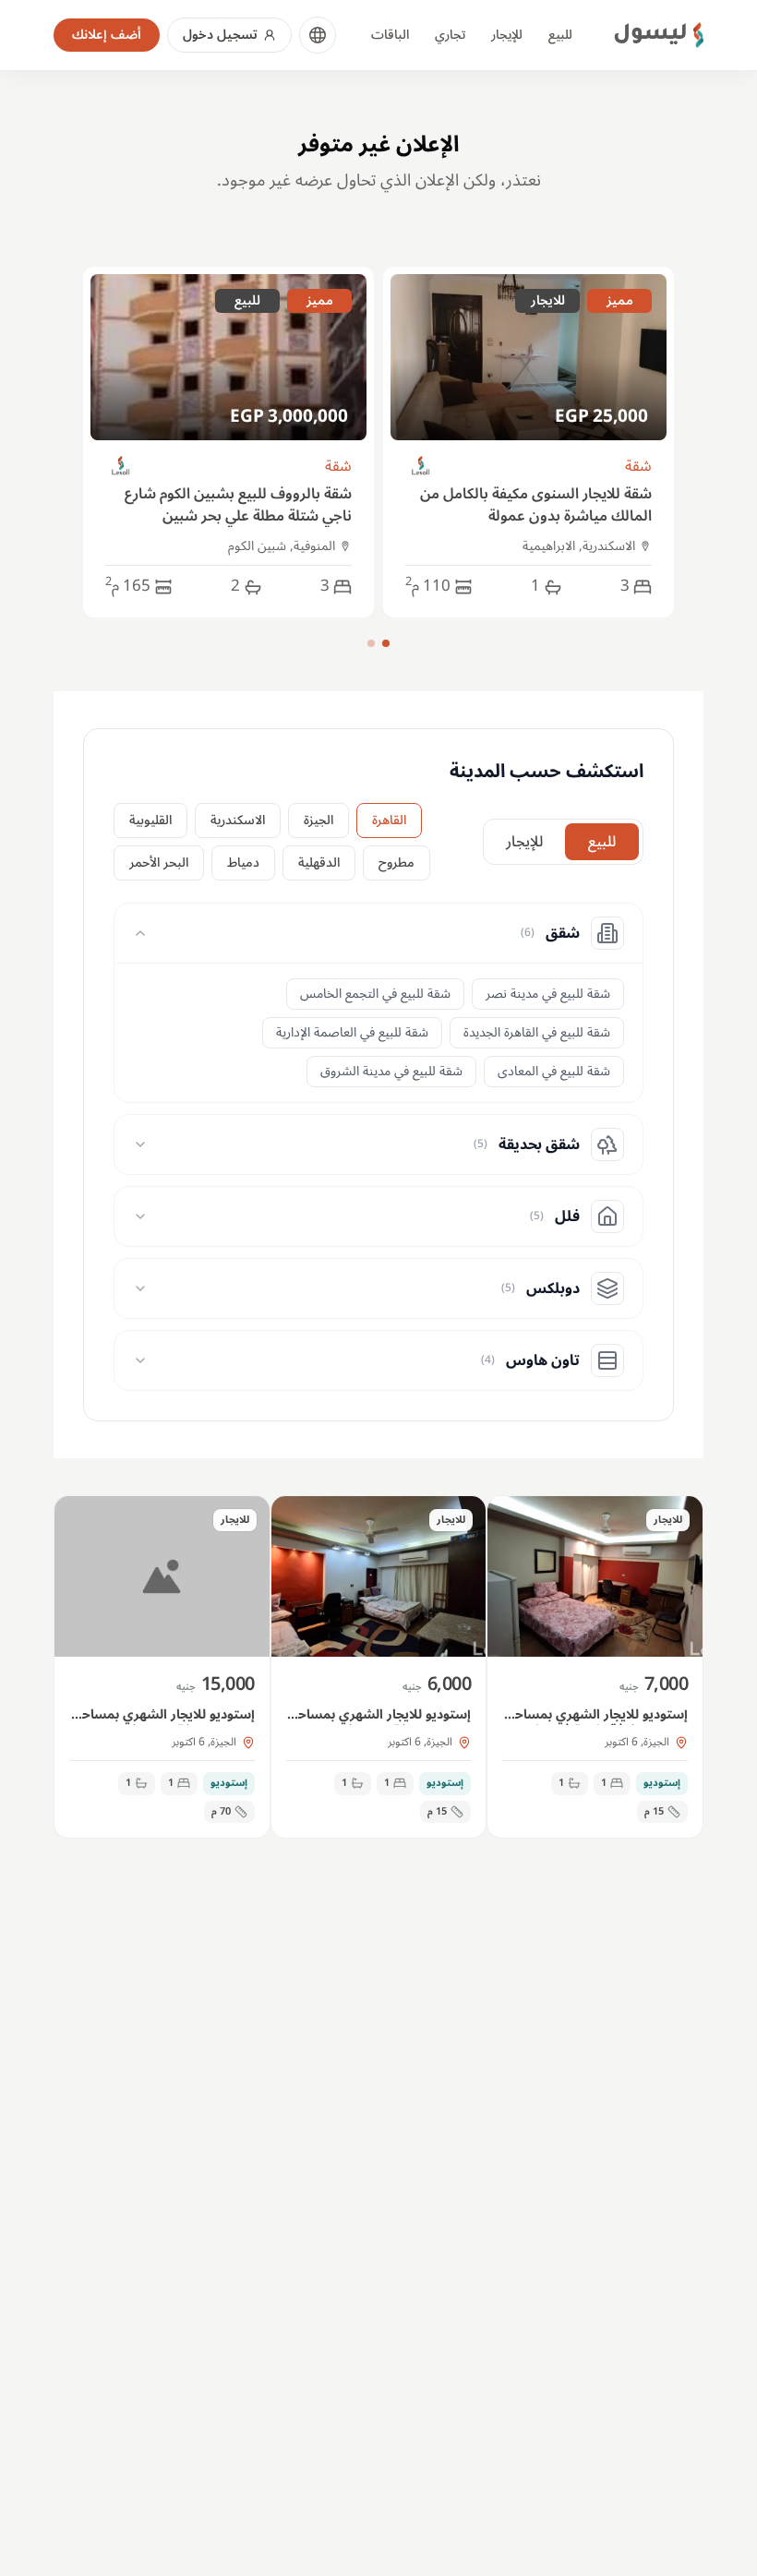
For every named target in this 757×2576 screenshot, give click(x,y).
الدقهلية (319, 863)
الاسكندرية (238, 820)
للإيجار (507, 35)
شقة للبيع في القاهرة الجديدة (537, 1032)
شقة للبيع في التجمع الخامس (375, 994)
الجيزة (318, 820)
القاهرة (389, 820)
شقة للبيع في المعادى (554, 1071)
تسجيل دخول (220, 35)
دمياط (243, 863)
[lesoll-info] (421, 467)
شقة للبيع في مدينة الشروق (391, 1071)
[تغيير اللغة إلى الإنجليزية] (318, 35)
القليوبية (150, 820)
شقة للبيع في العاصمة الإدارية (352, 1032)
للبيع (560, 35)
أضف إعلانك (107, 35)
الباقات (390, 35)
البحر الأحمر (159, 863)
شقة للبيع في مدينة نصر (548, 994)
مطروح (397, 863)
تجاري (450, 35)
